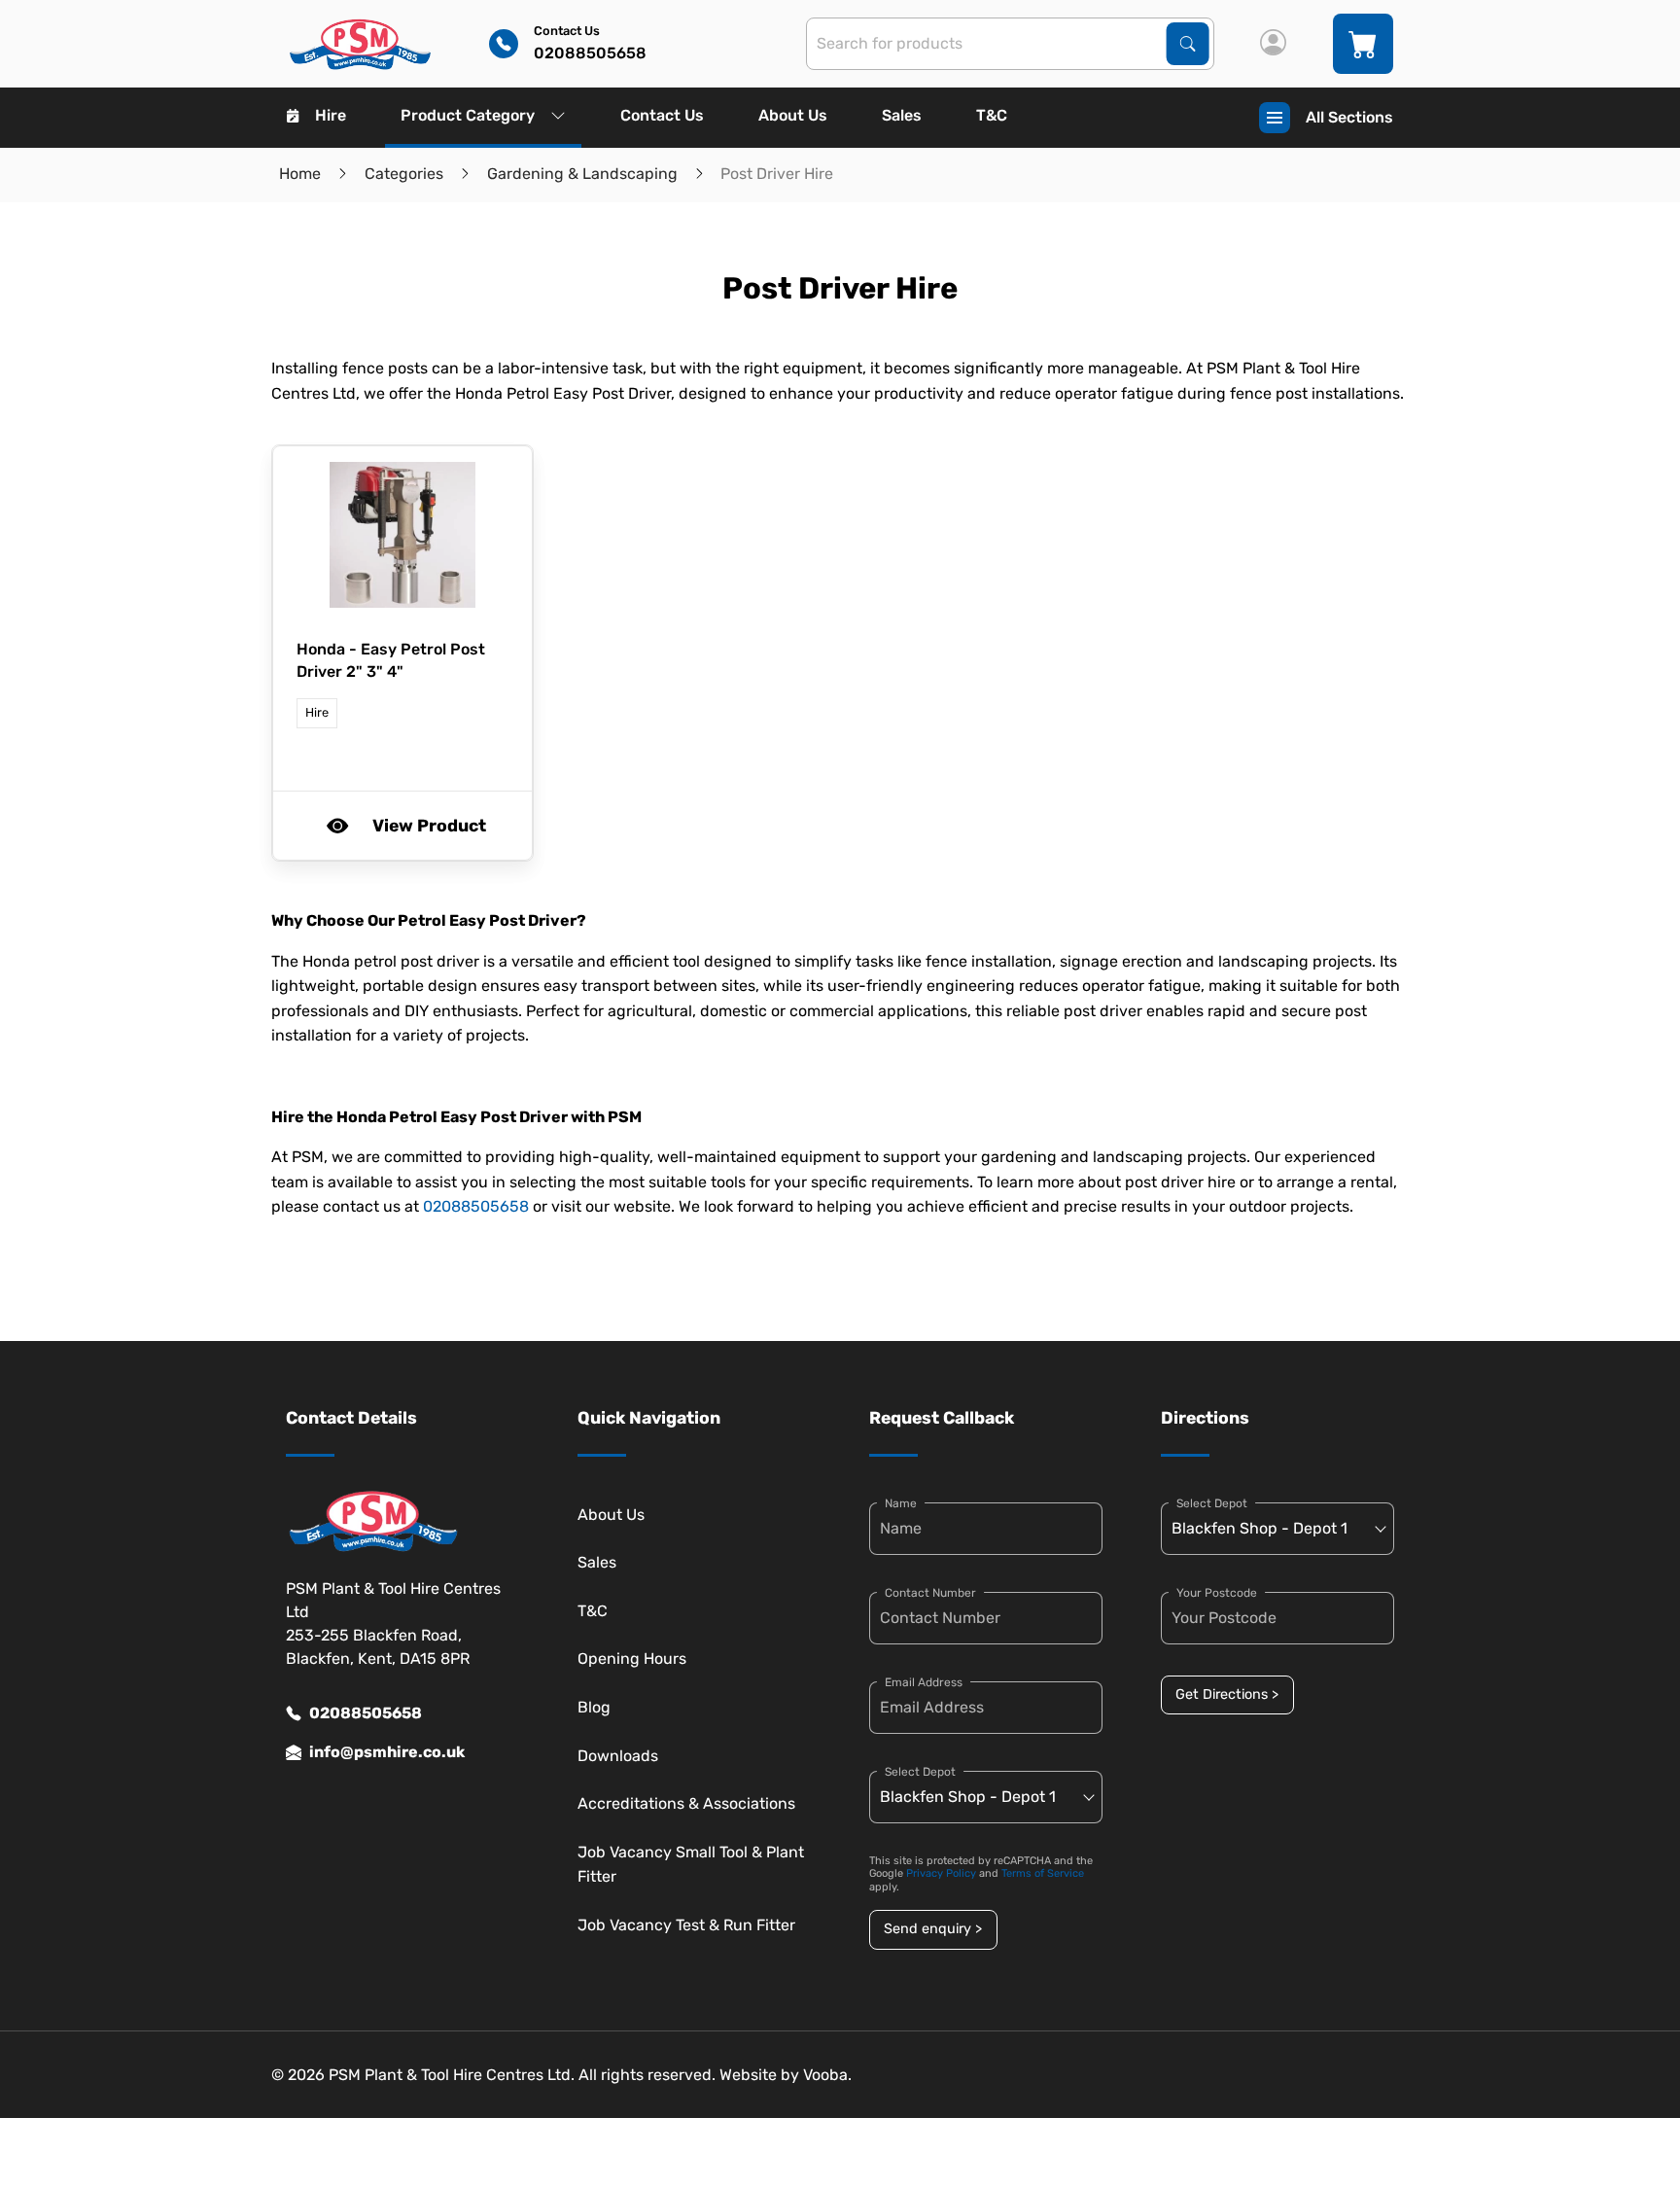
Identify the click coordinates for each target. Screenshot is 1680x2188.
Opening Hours (632, 1659)
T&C (992, 115)
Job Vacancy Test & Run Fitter (686, 1925)
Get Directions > (1227, 1694)
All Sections (1349, 117)
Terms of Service (1043, 1873)
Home (300, 174)
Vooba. (827, 2075)
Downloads (618, 1756)
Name (901, 1503)
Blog (594, 1707)
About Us (793, 115)
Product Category (468, 115)
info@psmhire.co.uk (387, 1752)
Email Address (924, 1682)
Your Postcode (1217, 1593)
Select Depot (920, 1772)
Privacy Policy (941, 1873)
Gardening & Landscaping (582, 174)
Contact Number (930, 1593)
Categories (404, 174)
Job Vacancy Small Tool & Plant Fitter (691, 1865)
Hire (331, 115)
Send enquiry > (933, 1929)
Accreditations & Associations (686, 1803)
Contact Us (662, 115)
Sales (902, 115)
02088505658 (476, 1206)
